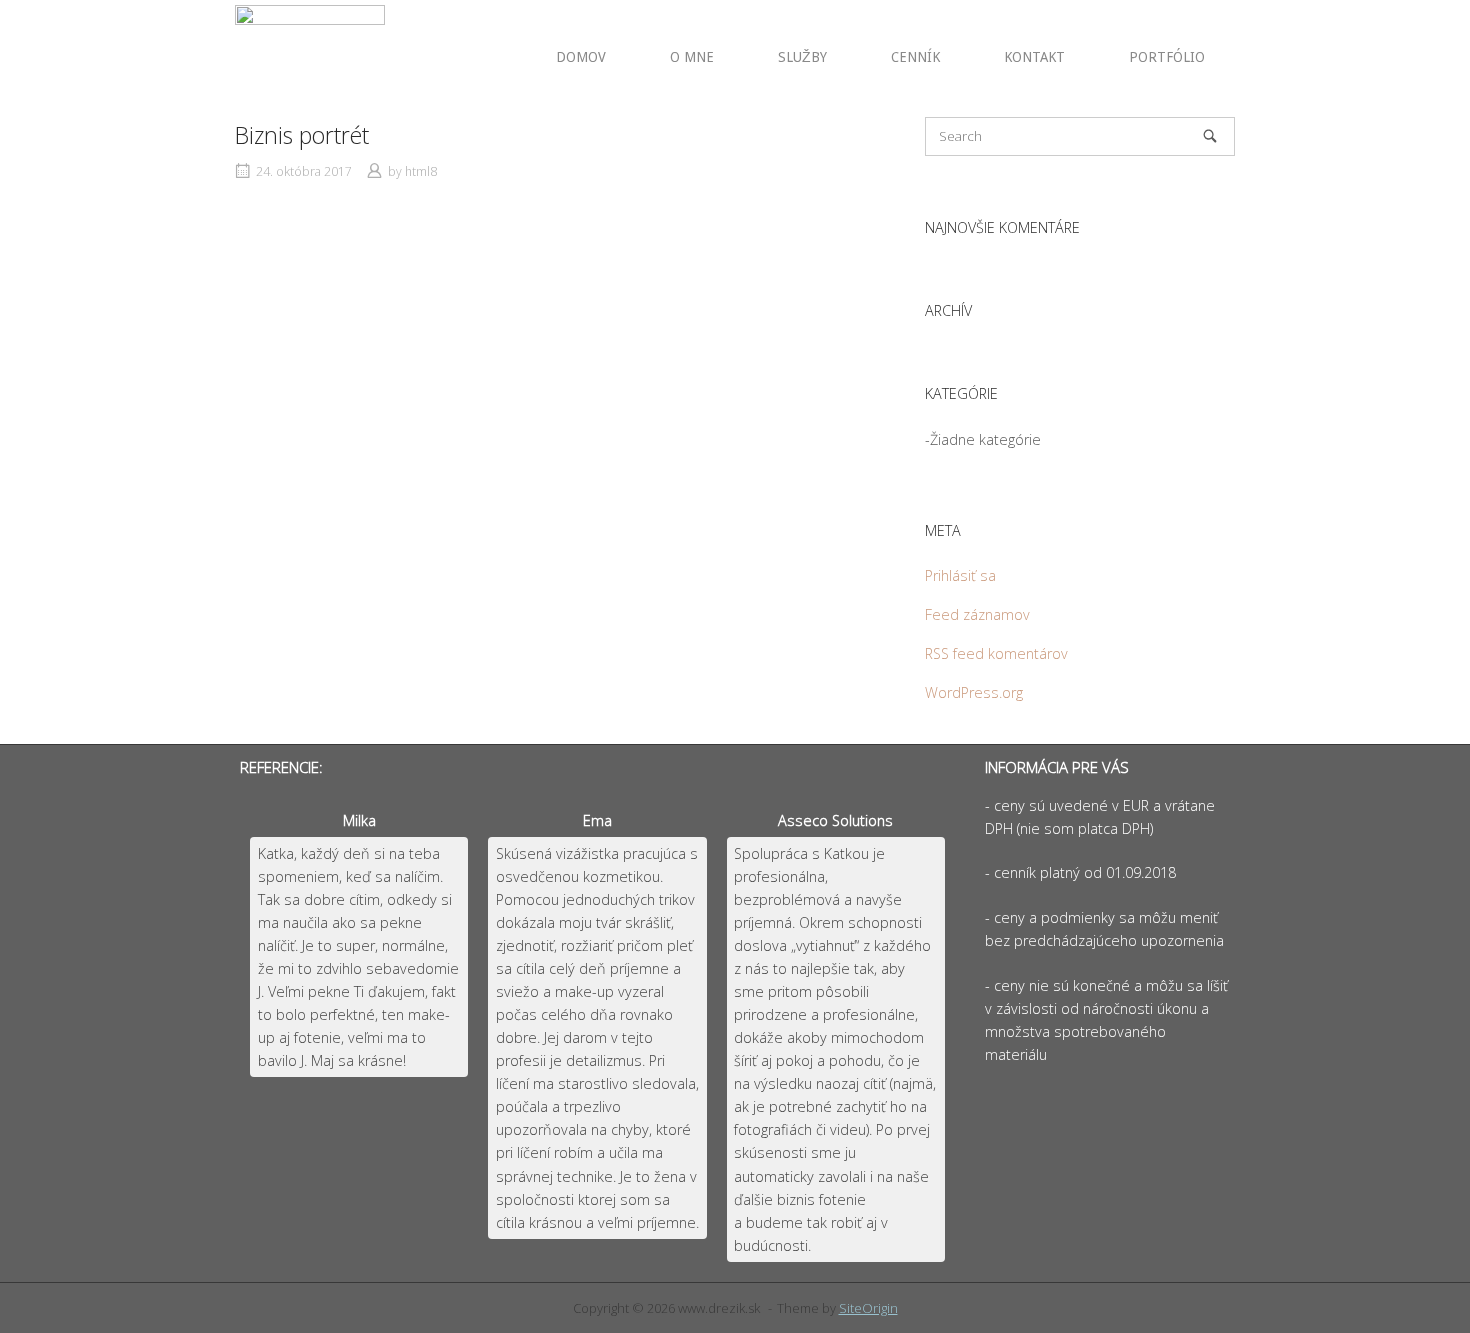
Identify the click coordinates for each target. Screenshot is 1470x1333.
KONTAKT (1034, 57)
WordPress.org (974, 692)
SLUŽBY (802, 57)
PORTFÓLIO (1167, 57)
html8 (421, 171)
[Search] (1210, 136)
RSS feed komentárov (996, 653)
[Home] (310, 56)
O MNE (692, 57)
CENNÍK (915, 57)
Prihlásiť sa (960, 575)
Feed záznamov (977, 614)
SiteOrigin (868, 1308)
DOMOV (581, 57)
